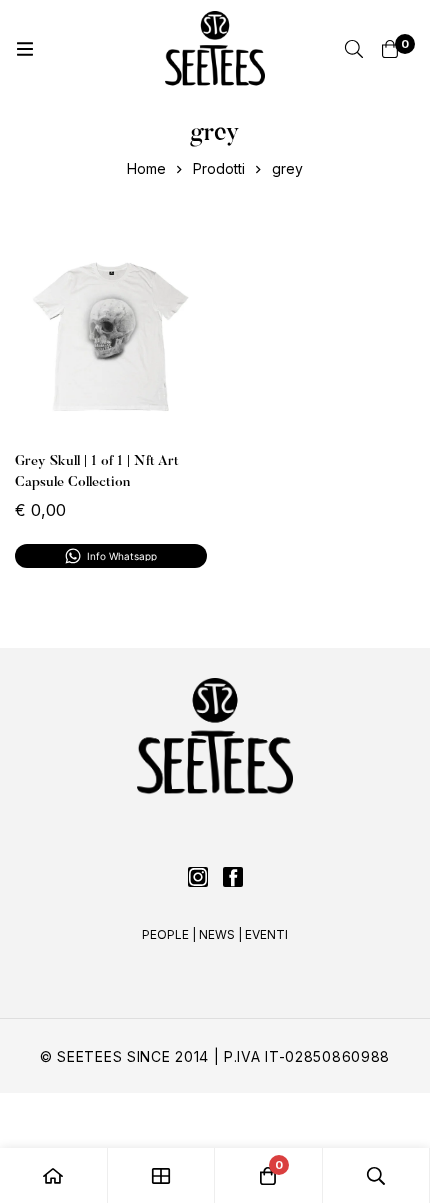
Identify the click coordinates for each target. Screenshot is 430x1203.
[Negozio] (162, 1175)
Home (146, 168)
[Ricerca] (354, 49)
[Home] (54, 1175)
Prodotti (219, 168)
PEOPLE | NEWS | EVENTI (215, 934)
